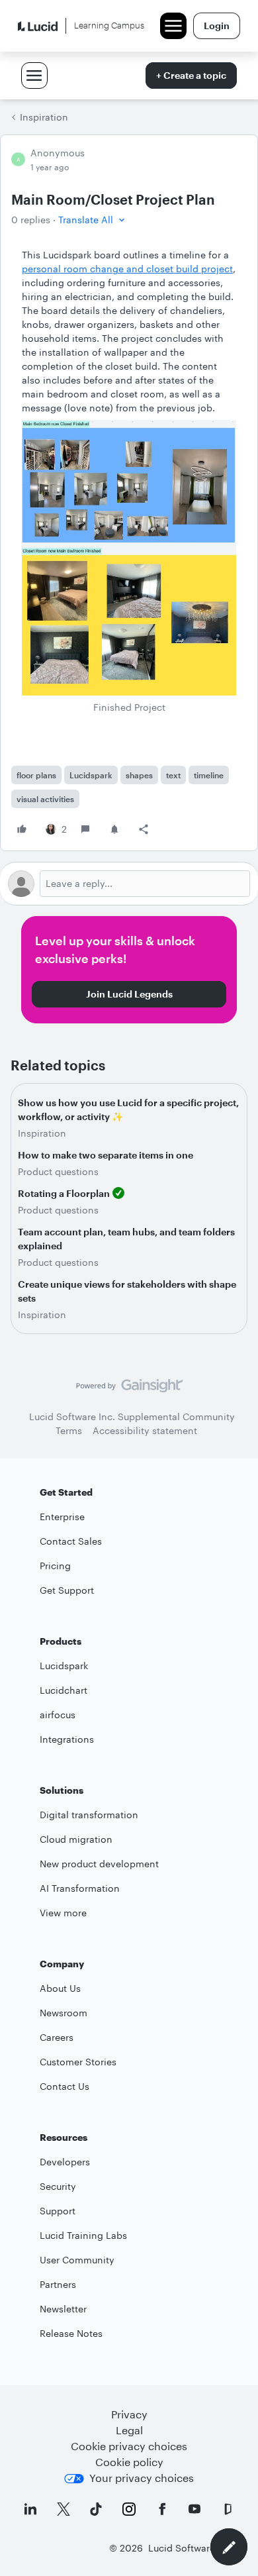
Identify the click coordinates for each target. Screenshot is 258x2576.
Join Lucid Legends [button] (129, 994)
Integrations (67, 1739)
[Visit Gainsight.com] (129, 1389)
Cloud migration (76, 1839)
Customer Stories (78, 2062)
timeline (209, 775)
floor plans (36, 775)
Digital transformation (89, 1815)
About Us (60, 1988)
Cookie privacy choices (129, 2446)
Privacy (129, 2414)
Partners (58, 2284)
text (173, 775)
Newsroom (64, 2013)
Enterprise (62, 1517)
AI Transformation (80, 1888)
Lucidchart (64, 1690)
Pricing (55, 1566)
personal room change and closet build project (127, 269)
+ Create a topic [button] (191, 75)
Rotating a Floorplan (64, 1193)
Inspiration (44, 117)
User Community (77, 2260)
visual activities (45, 799)
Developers (65, 2162)
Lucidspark (91, 775)
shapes (139, 775)
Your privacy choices (142, 2478)
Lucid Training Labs (83, 2235)
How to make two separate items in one (106, 1155)
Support (58, 2211)
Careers (57, 2037)
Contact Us (64, 2086)
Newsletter (63, 2309)
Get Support (67, 1590)
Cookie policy (129, 2462)
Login (217, 26)
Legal (129, 2430)
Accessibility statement (145, 1430)
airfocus (58, 1715)
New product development (99, 1864)
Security (58, 2186)
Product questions (58, 1171)
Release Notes (71, 2333)
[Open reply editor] (129, 884)
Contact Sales (71, 1541)
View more (63, 1913)
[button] (93, 220)
